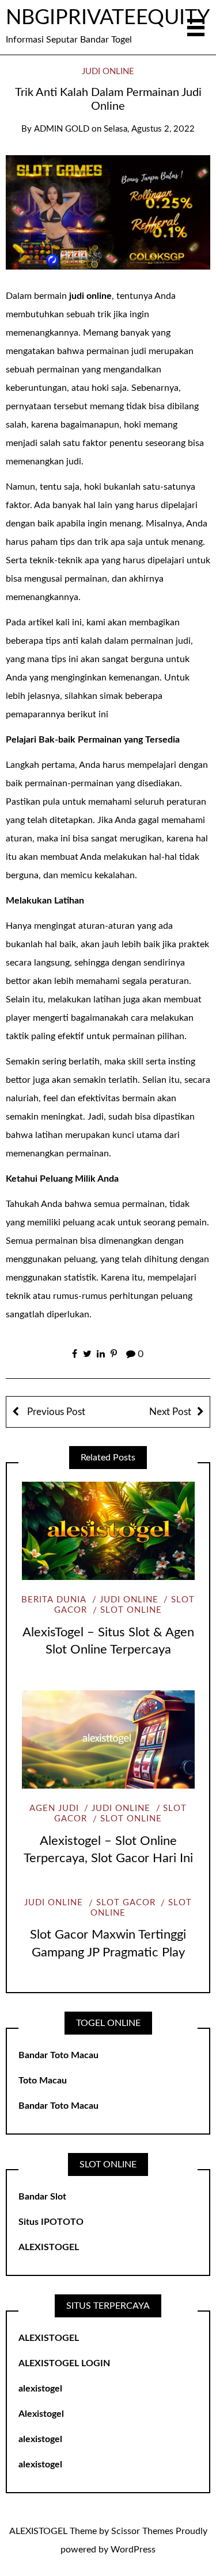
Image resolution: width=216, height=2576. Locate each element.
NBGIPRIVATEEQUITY (108, 18)
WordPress (133, 2550)
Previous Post (55, 1412)
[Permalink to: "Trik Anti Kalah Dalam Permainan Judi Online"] (108, 212)
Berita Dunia (54, 1600)
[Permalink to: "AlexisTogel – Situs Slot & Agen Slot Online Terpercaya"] (108, 1531)
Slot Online (131, 1610)
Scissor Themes (142, 2531)
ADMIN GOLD (62, 129)
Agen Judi (54, 1808)
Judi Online (108, 72)
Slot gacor (126, 1903)
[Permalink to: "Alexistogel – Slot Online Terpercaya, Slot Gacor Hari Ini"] (108, 1739)
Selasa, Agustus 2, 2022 (149, 129)
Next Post (170, 1412)
